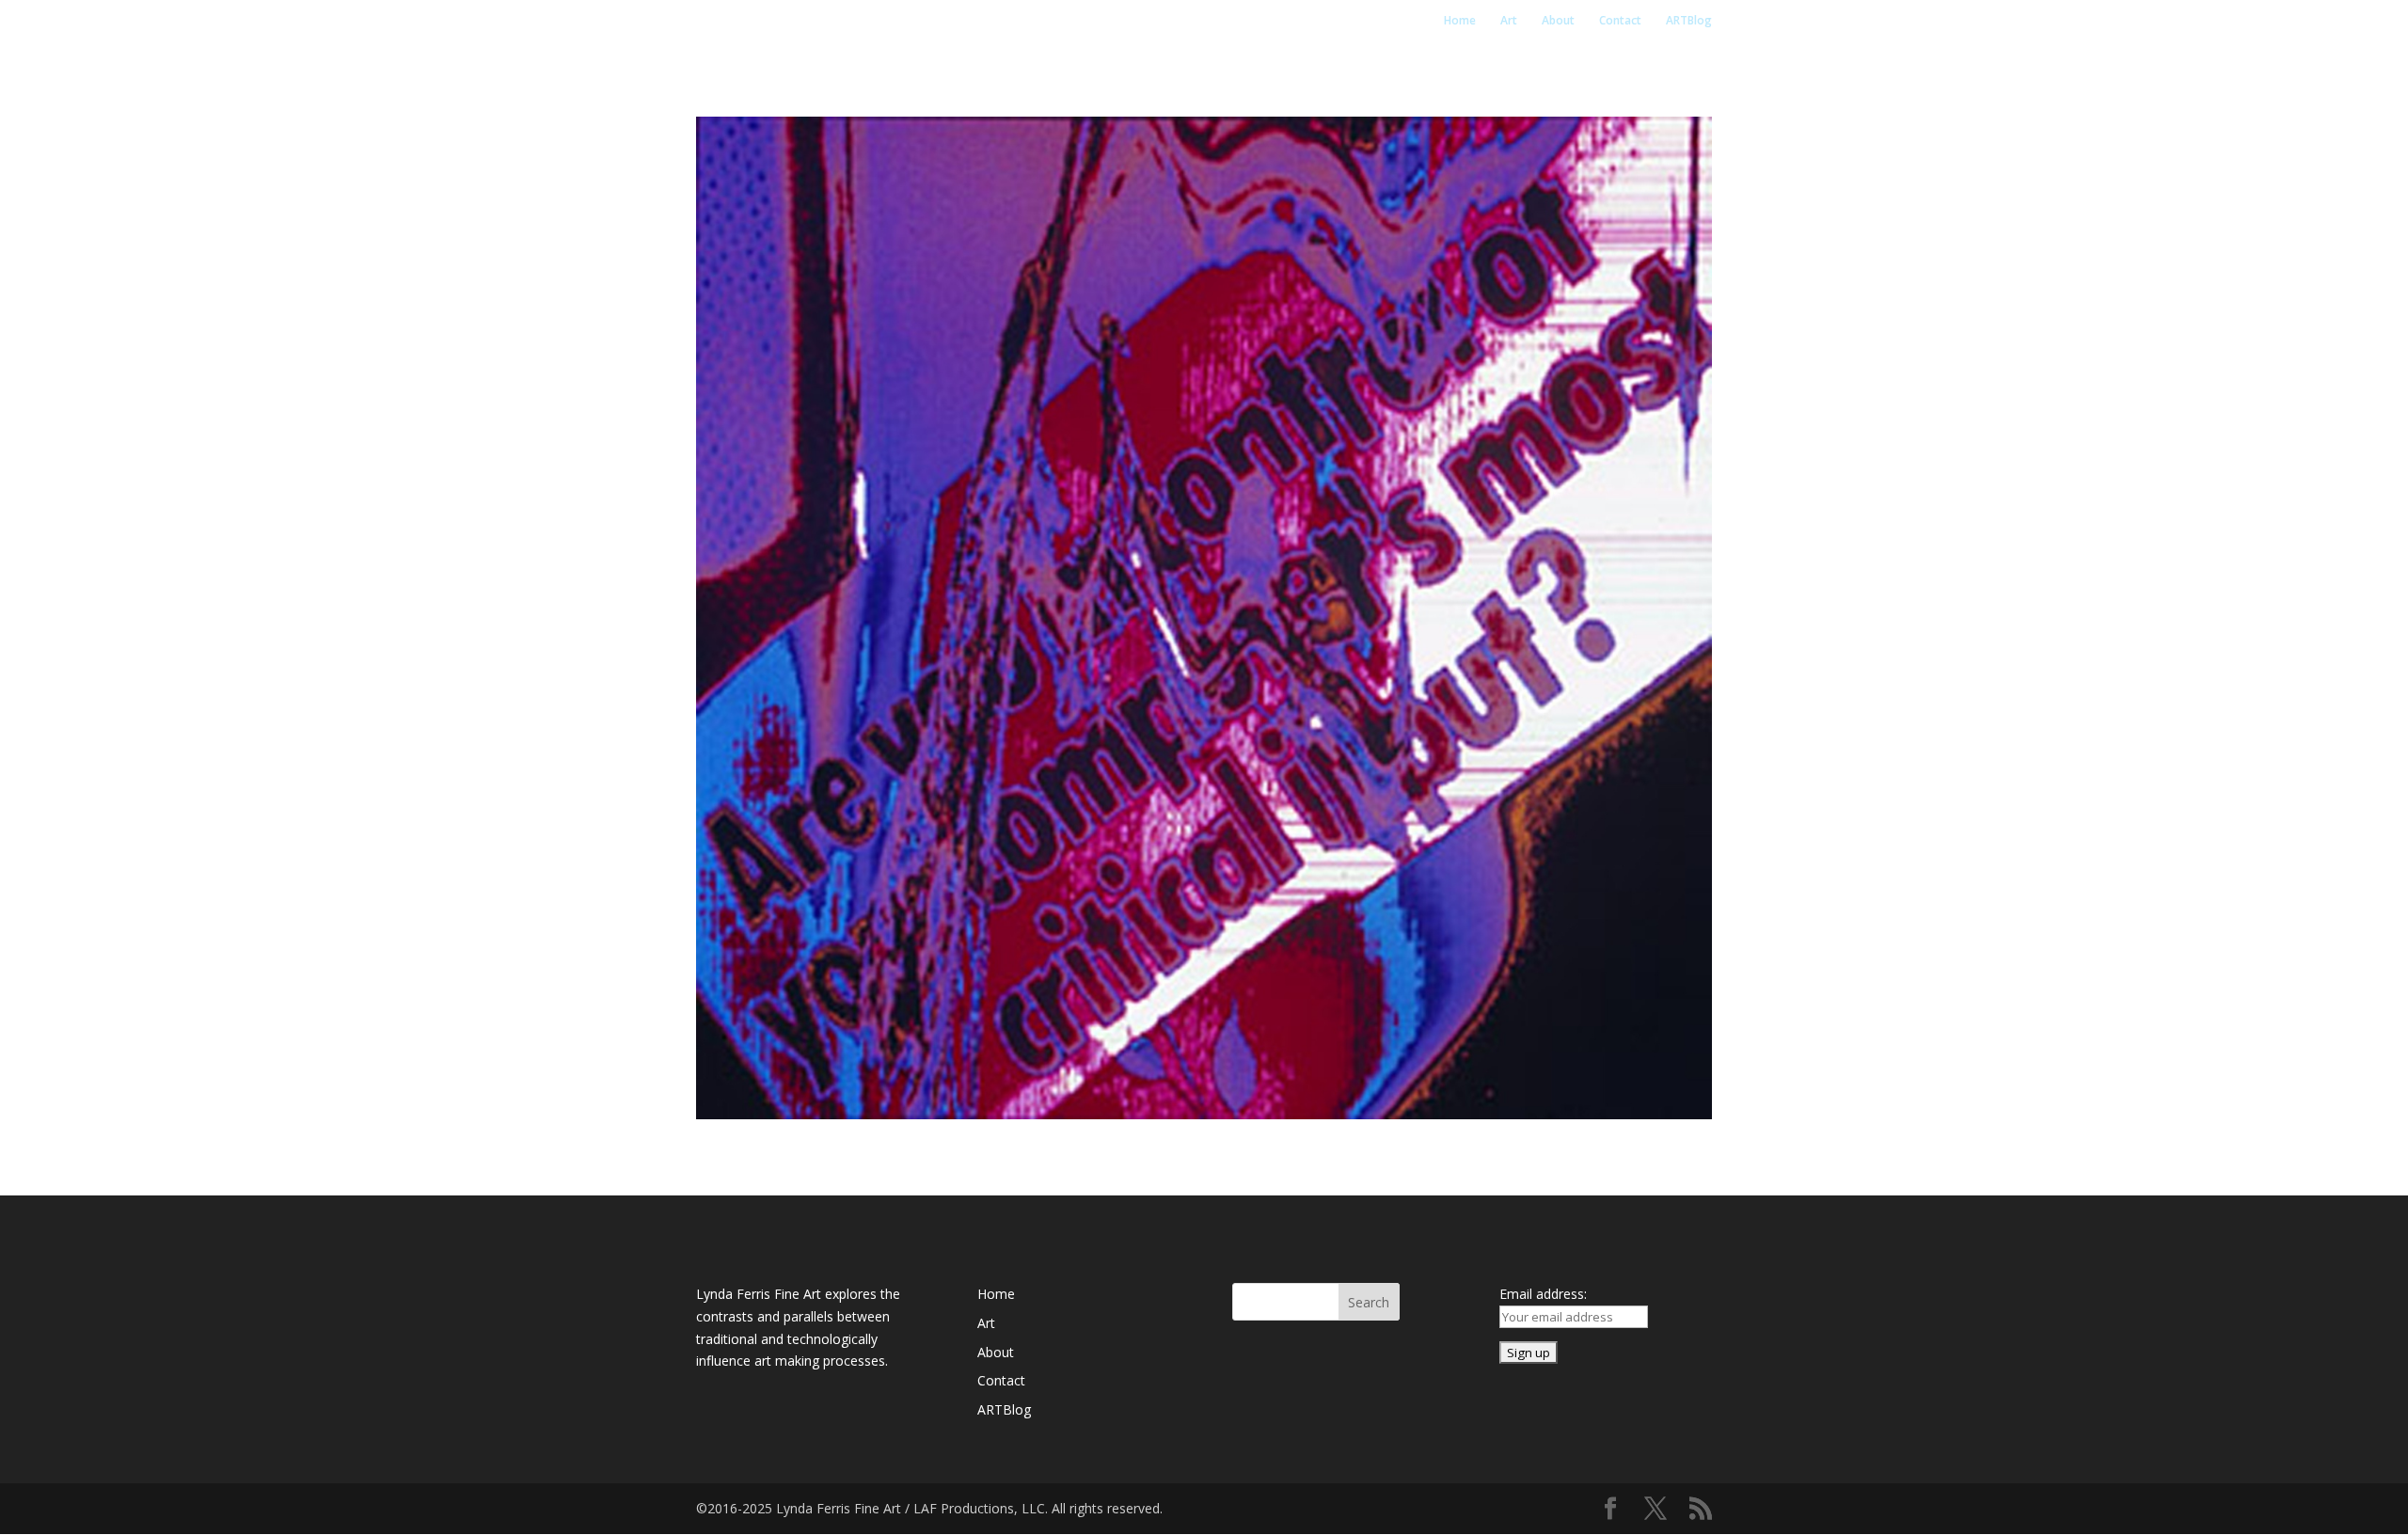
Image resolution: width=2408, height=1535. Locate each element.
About (1558, 21)
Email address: (1543, 1294)
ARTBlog (1689, 21)
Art (1509, 21)
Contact (1620, 21)
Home (1460, 21)
